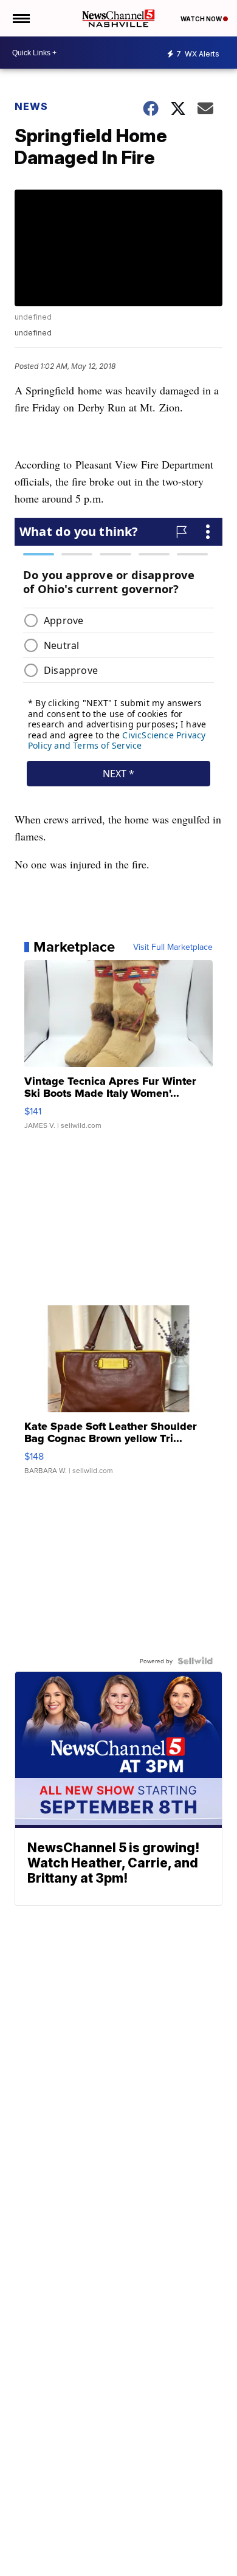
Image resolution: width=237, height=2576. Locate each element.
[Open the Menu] (20, 18)
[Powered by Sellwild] (195, 1661)
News (31, 106)
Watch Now (202, 19)
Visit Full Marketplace (173, 947)
